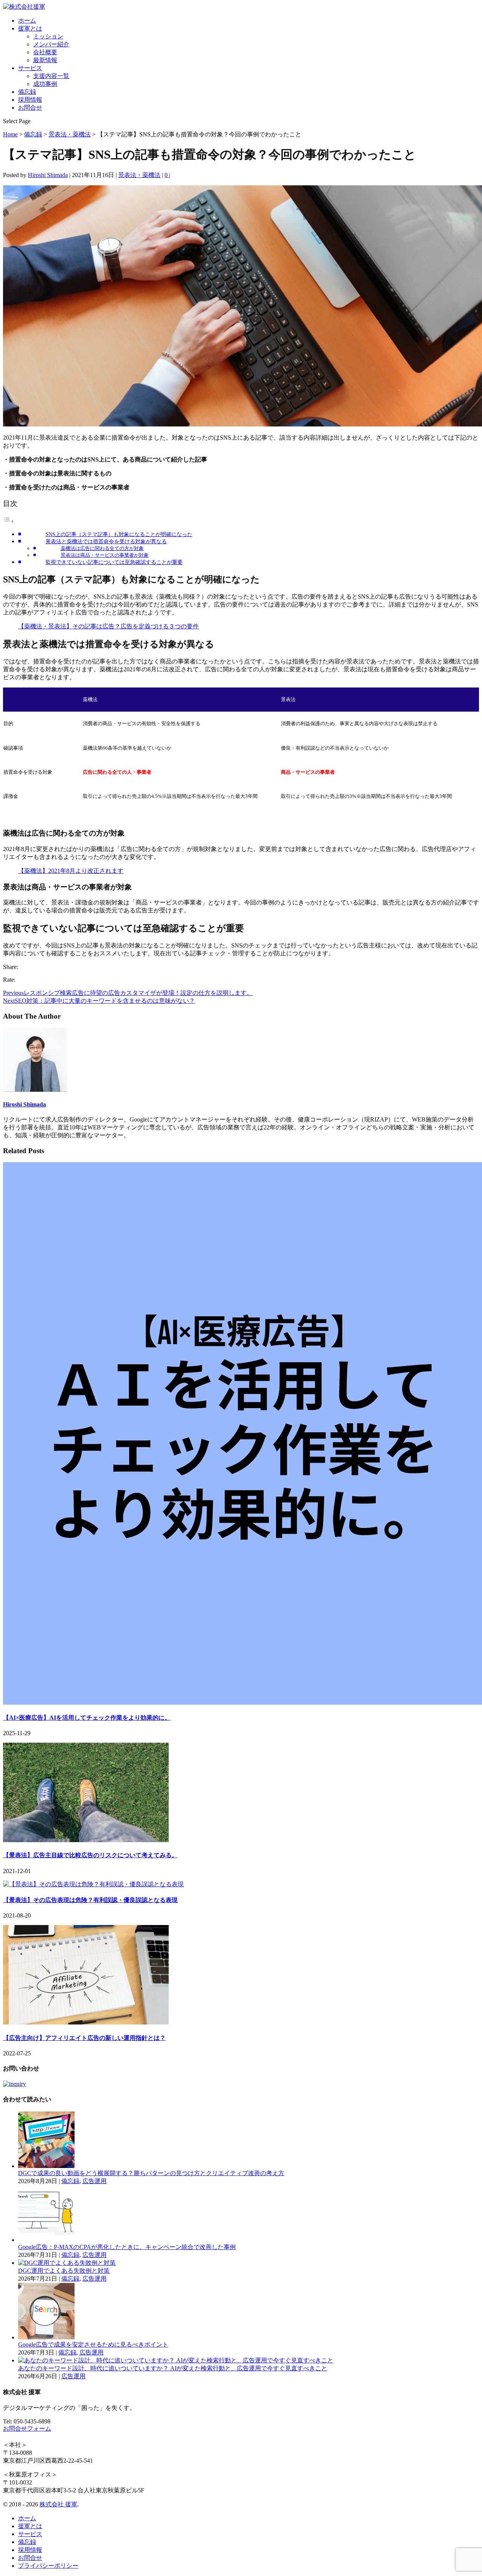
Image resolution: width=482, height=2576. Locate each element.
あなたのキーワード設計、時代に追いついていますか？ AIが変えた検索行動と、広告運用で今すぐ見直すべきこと (173, 2368)
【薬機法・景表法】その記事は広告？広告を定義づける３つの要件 (108, 626)
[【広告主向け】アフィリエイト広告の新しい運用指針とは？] (86, 2022)
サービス (30, 68)
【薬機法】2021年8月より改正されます (71, 871)
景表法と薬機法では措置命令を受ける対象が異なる (106, 541)
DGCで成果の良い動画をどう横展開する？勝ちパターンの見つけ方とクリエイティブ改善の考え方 (151, 2173)
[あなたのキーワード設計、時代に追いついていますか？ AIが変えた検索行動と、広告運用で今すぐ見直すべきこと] (176, 2360)
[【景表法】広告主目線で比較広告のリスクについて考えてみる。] (86, 1840)
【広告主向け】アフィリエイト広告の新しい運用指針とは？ (84, 2038)
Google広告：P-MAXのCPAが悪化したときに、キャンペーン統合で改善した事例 (127, 2247)
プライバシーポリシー (48, 2566)
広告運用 (95, 2181)
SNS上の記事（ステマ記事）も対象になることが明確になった (119, 534)
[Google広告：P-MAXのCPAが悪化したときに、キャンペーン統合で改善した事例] (46, 2240)
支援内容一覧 (51, 76)
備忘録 (27, 92)
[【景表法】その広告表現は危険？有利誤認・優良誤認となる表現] (93, 1884)
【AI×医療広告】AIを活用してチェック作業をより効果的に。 (87, 1718)
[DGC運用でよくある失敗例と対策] (67, 2263)
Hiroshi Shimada (48, 175)
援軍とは (30, 28)
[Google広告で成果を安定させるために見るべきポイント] (46, 2337)
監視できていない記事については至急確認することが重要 (114, 562)
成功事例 (45, 84)
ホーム (27, 21)
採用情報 (30, 100)
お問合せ (30, 108)
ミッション (48, 36)
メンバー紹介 (51, 44)
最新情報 (45, 60)
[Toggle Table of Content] (9, 521)
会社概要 (45, 52)
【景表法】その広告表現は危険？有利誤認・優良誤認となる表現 (90, 1900)
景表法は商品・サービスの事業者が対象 (105, 555)
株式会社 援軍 (58, 2504)
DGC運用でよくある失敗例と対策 (64, 2271)
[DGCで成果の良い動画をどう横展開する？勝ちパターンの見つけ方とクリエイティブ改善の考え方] (46, 2166)
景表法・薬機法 (139, 175)
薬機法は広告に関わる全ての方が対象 (102, 548)
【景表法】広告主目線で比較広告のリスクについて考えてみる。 (90, 1855)
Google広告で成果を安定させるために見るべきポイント (93, 2345)
